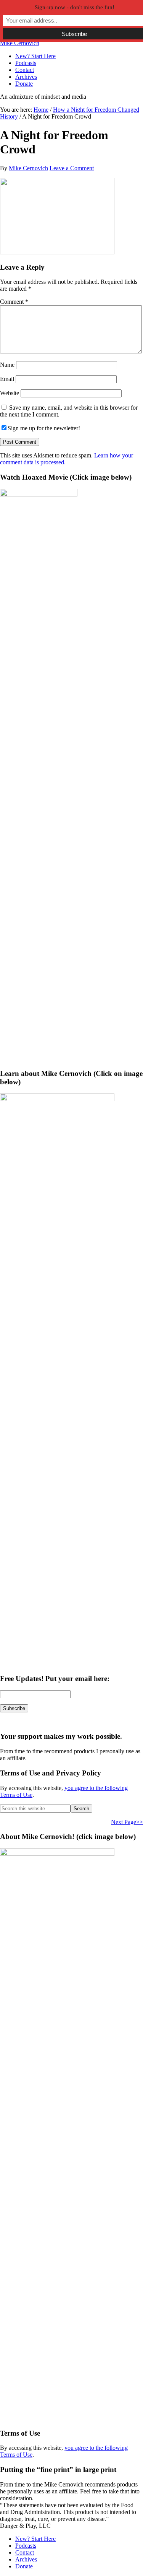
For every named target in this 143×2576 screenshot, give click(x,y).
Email (7, 379)
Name (7, 365)
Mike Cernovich (20, 43)
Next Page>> (127, 1822)
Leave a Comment (72, 168)
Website (10, 393)
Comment (14, 302)
